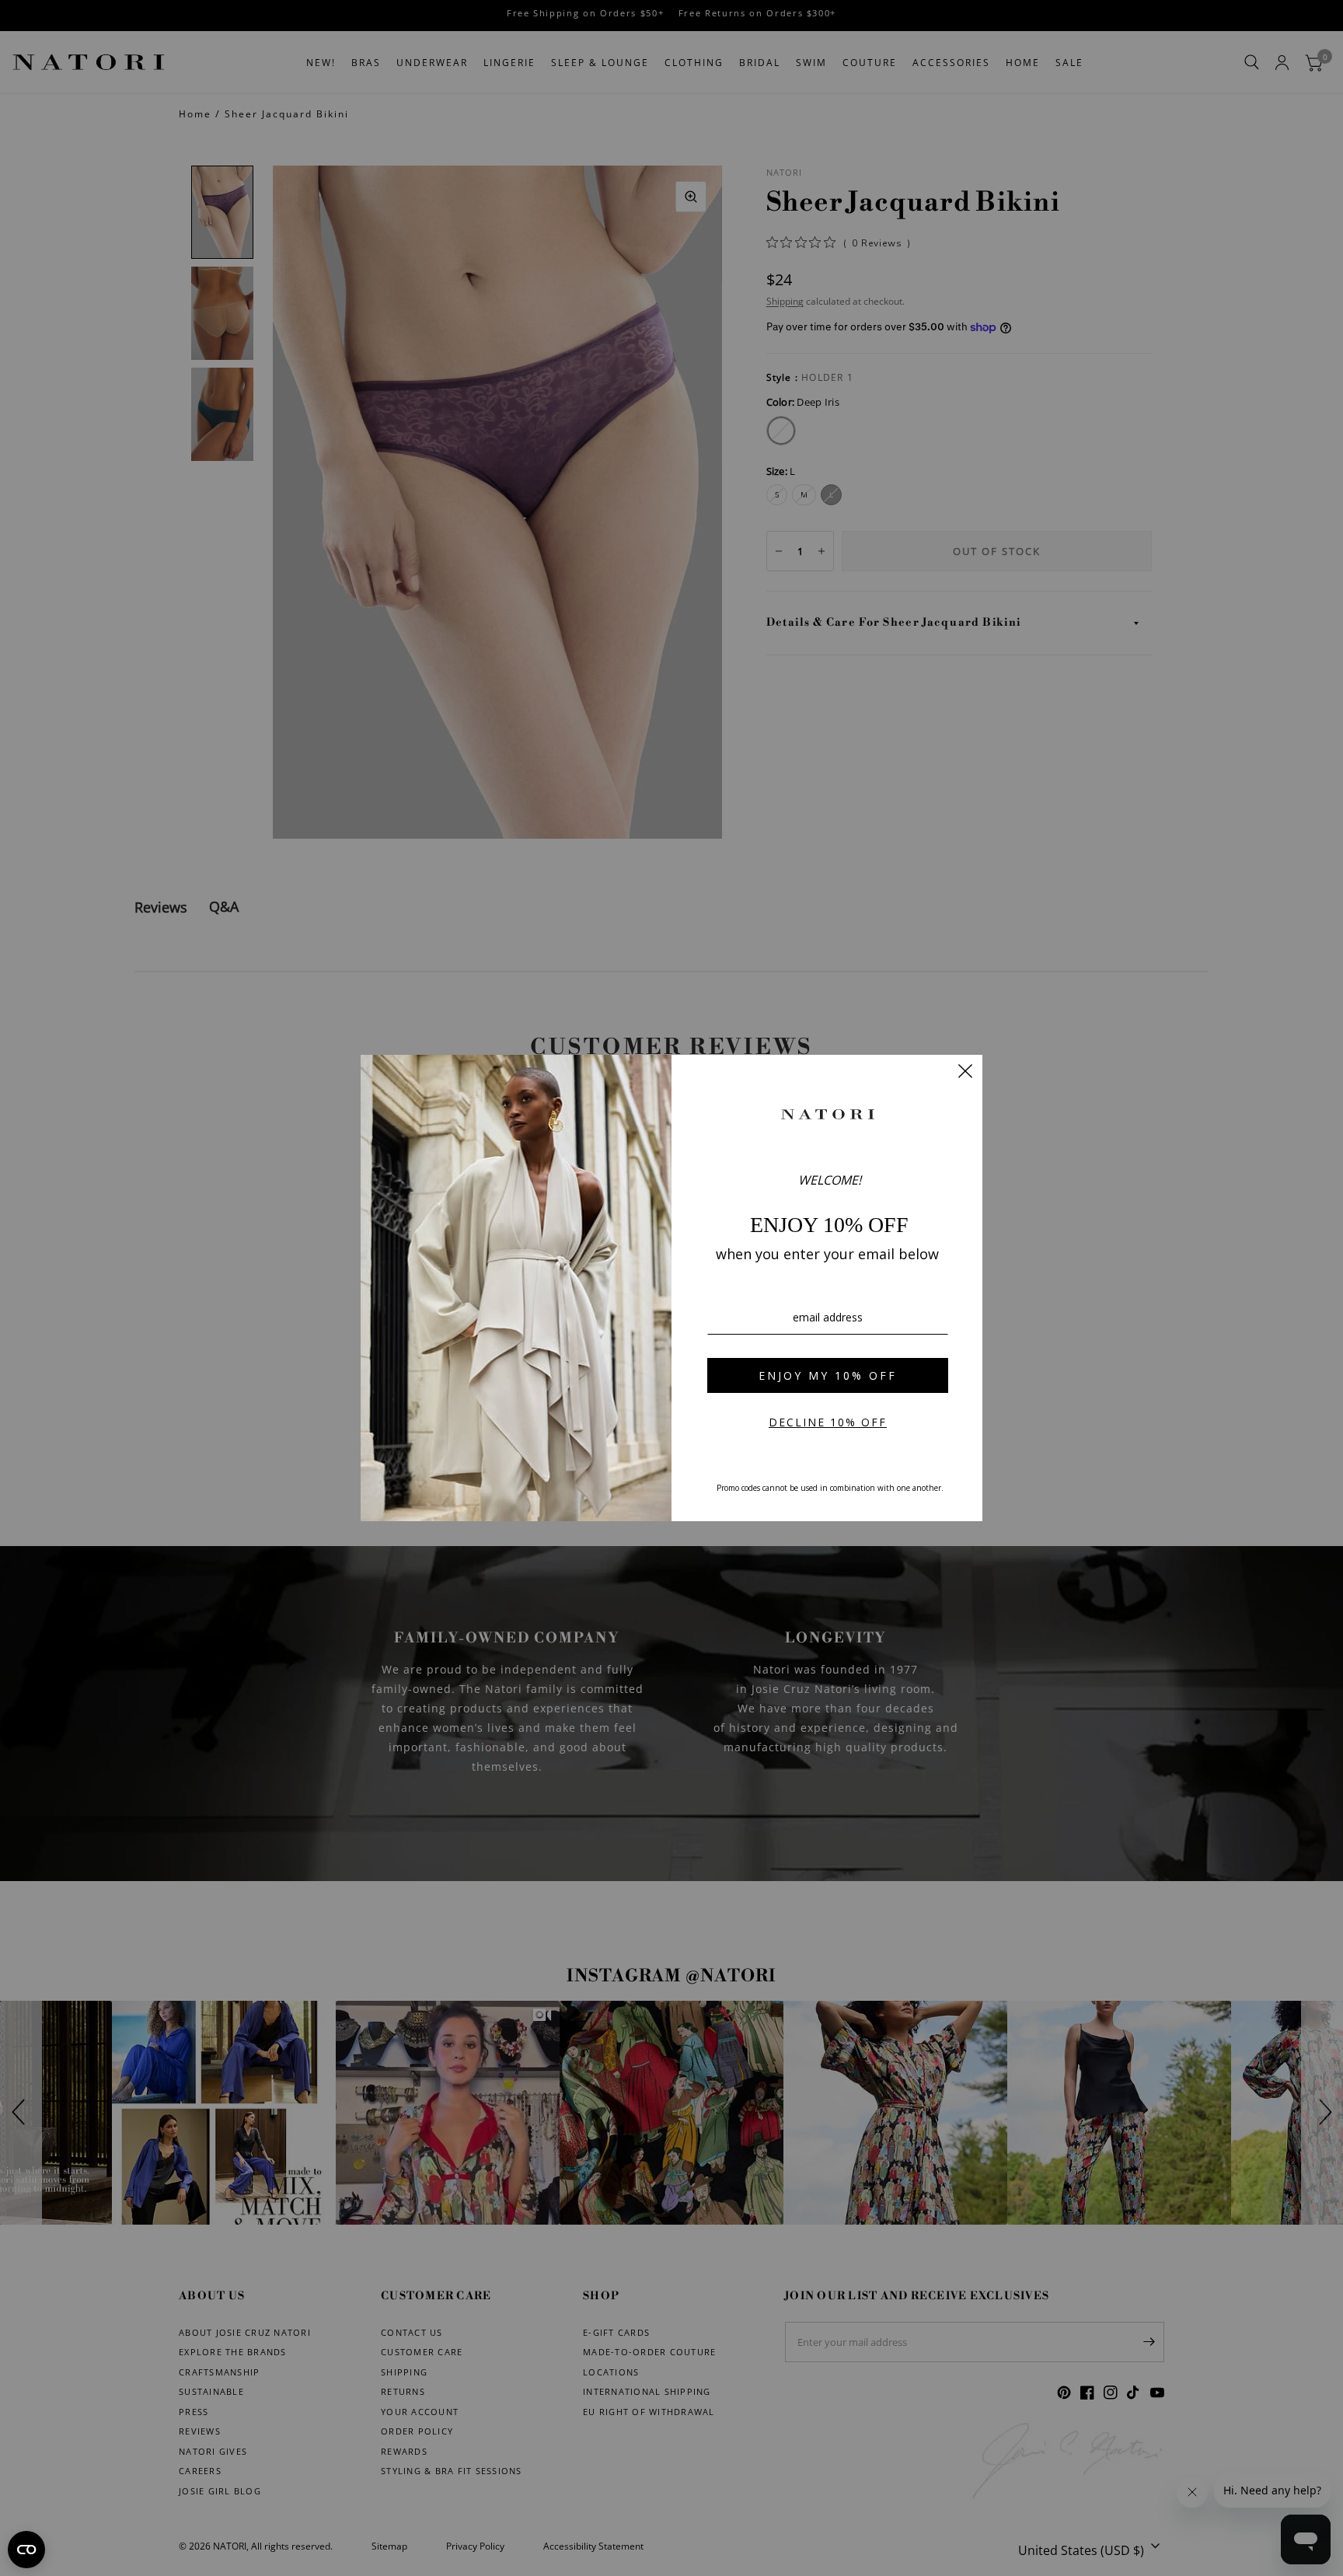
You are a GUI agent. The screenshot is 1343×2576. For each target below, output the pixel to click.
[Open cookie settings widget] (26, 2550)
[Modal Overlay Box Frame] (671, 1288)
